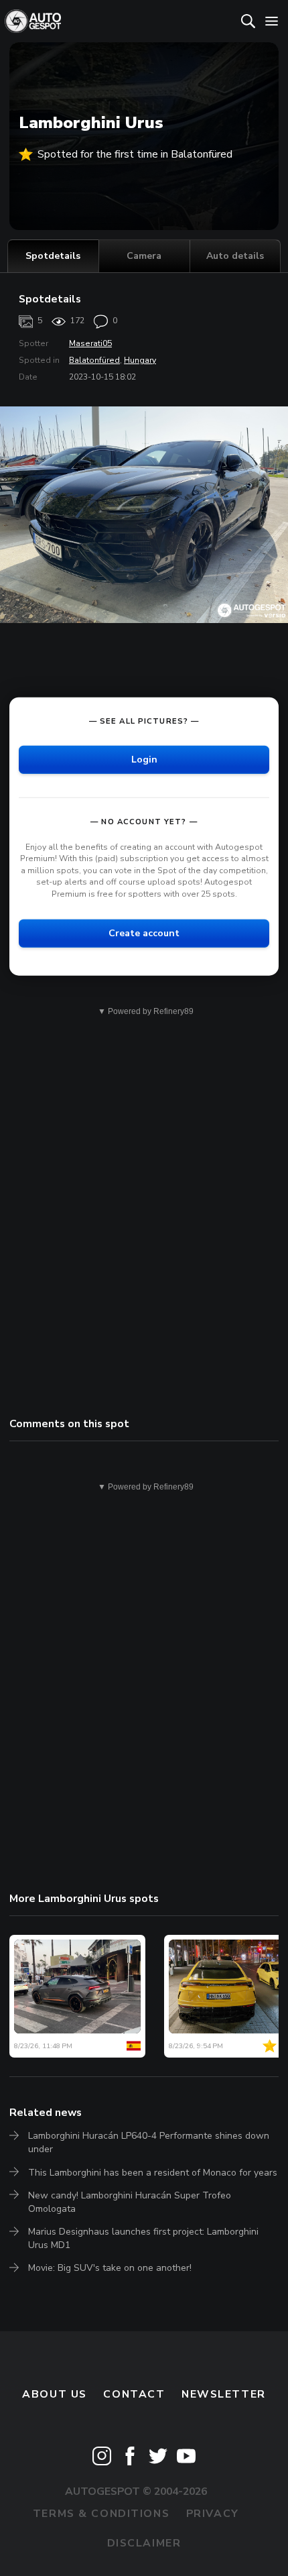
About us (55, 2394)
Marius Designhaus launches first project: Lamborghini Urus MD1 (143, 2238)
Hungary (140, 360)
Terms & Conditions (101, 2514)
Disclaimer (144, 2543)
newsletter (224, 2394)
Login (144, 759)
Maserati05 (90, 343)
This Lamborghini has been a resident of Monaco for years (153, 2173)
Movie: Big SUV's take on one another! (110, 2268)
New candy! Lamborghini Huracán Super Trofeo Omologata (130, 2202)
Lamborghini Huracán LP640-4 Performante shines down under (149, 2142)
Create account (144, 933)
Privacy (213, 2514)
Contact (134, 2394)
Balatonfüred (94, 360)
